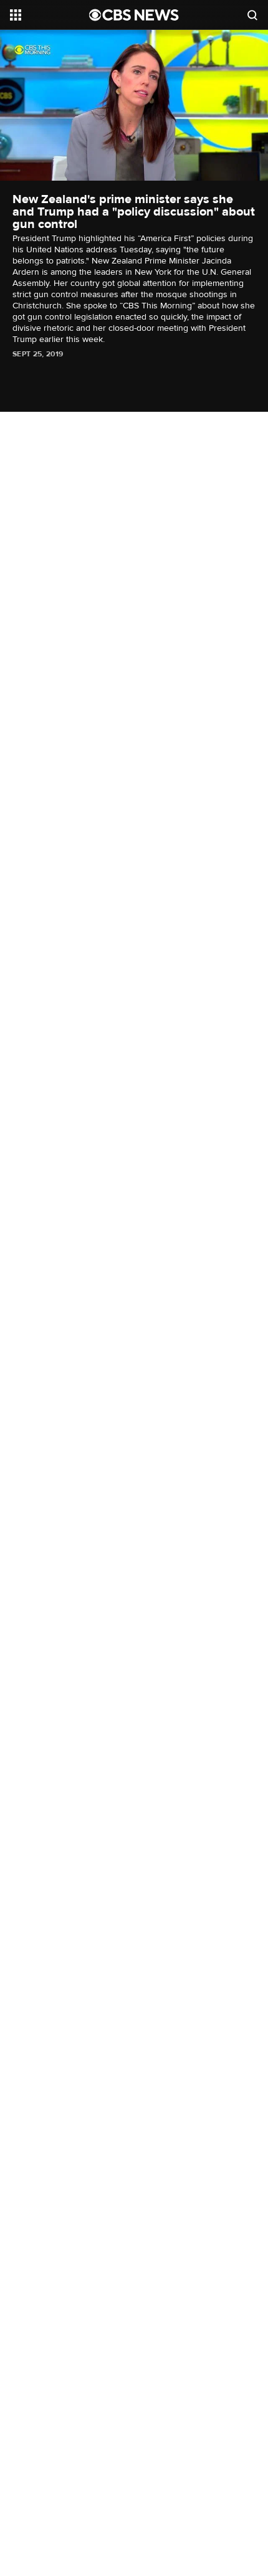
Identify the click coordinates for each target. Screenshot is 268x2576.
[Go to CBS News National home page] (134, 15)
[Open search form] (252, 15)
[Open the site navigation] (50, 15)
